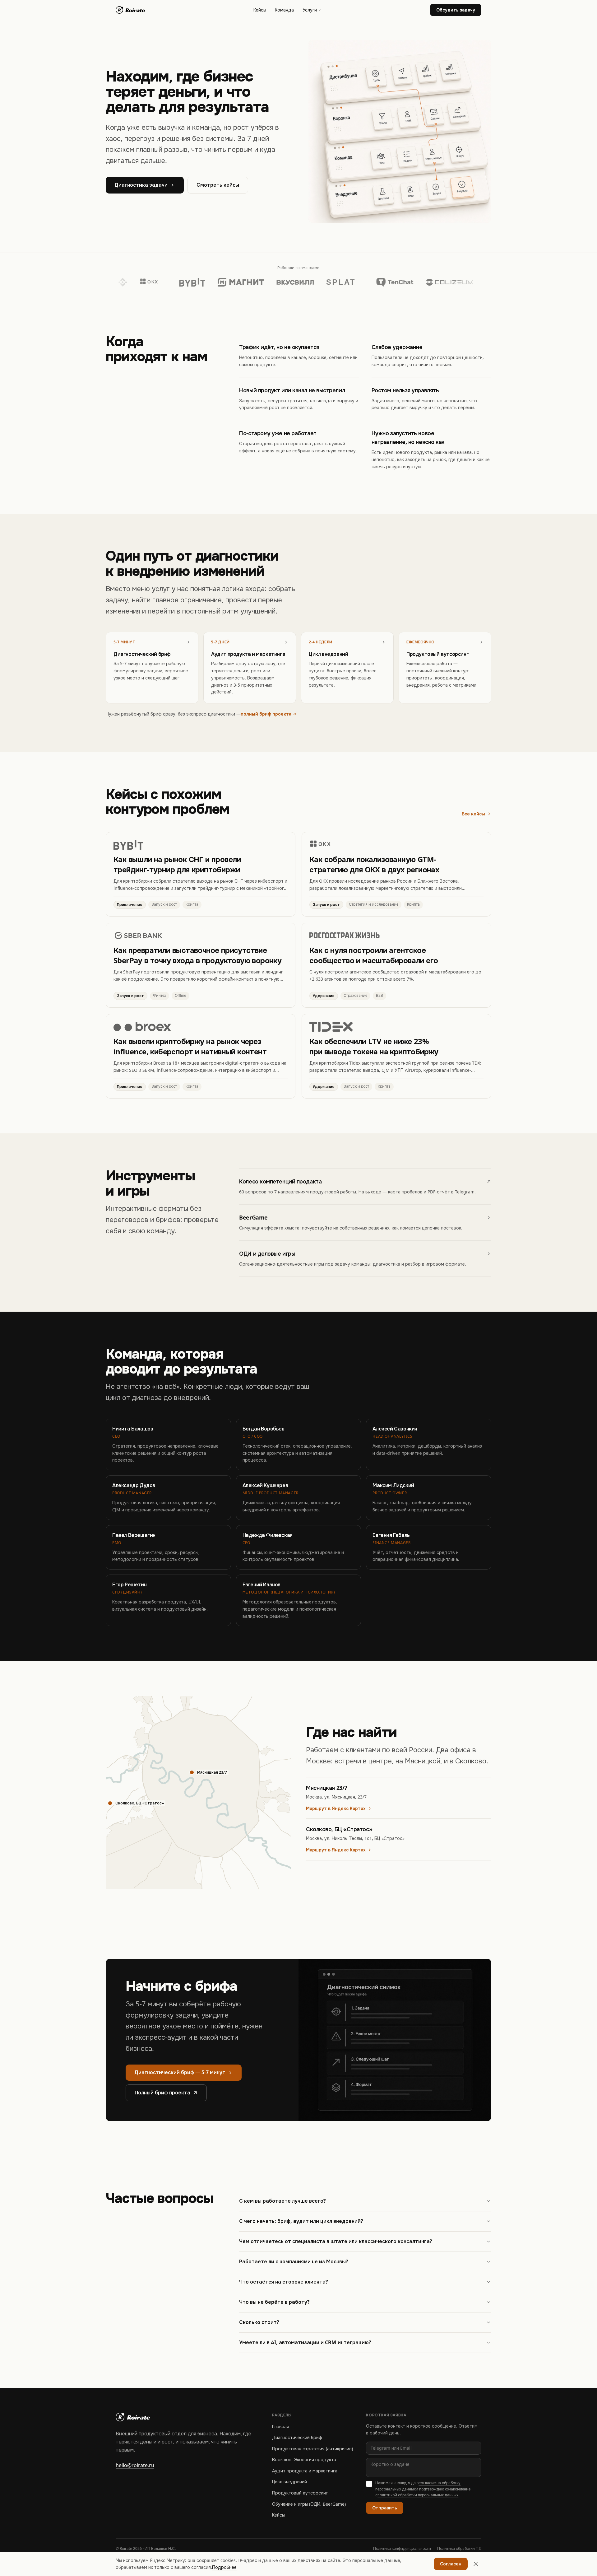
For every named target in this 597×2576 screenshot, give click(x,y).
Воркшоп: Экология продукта (304, 2460)
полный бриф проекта (266, 714)
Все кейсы (473, 814)
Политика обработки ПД (459, 2549)
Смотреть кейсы (218, 185)
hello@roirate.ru (135, 2465)
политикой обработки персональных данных (418, 2495)
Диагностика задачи (141, 185)
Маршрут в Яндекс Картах (336, 1808)
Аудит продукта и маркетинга (305, 2471)
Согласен (451, 2564)
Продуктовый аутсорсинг (300, 2493)
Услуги (310, 10)
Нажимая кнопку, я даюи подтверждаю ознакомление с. (423, 2489)
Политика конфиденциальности (402, 2549)
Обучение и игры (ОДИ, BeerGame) (309, 2504)
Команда (284, 10)
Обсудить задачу (456, 10)
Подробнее (224, 2567)
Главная (281, 2427)
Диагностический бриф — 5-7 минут (180, 2072)
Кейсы (260, 10)
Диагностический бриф (297, 2438)
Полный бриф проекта (162, 2093)
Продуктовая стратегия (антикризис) (312, 2449)
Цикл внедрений (289, 2482)
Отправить (385, 2508)
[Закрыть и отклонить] (476, 2564)
